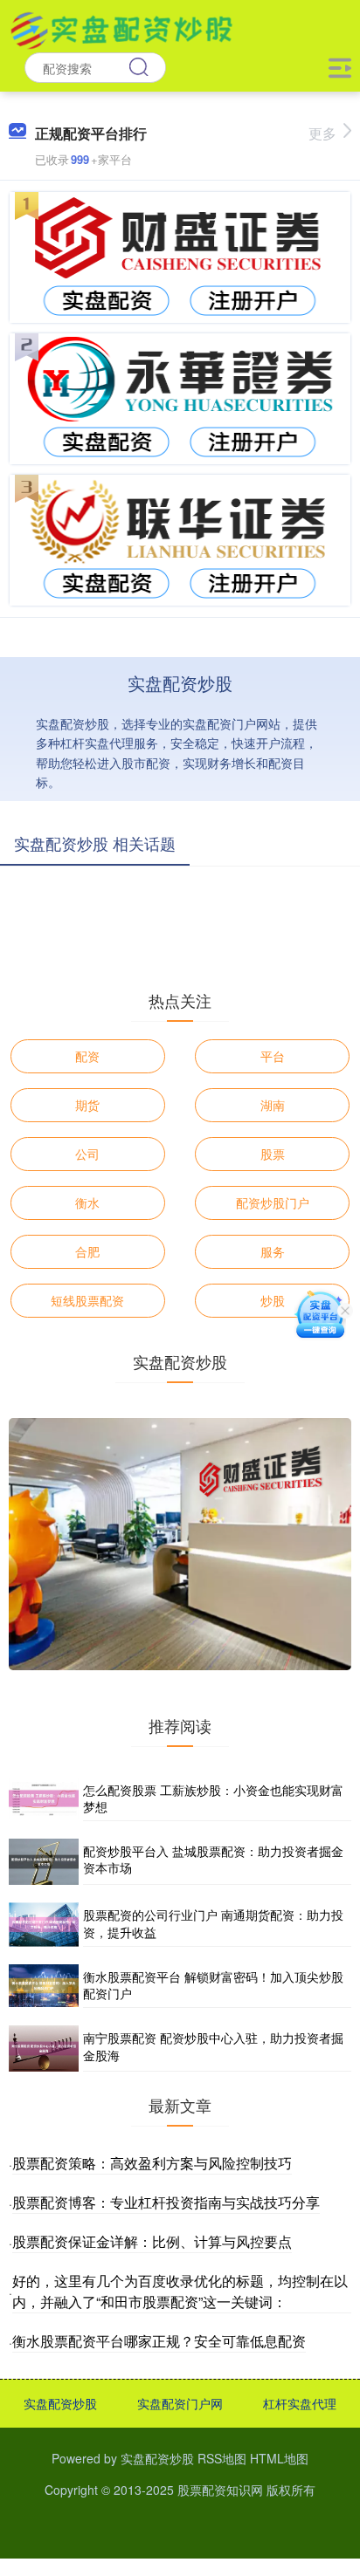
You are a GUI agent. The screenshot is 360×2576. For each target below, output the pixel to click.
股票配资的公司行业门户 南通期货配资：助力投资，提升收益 (213, 1923)
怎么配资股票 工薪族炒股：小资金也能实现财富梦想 (213, 1798)
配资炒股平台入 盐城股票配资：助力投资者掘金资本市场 (213, 1860)
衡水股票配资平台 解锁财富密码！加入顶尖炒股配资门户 (213, 1985)
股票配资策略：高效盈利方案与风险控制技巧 (152, 2163)
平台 (273, 1056)
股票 (273, 1154)
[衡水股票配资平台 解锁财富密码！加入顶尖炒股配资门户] (44, 1986)
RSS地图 (222, 2458)
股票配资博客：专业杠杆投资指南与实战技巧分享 (166, 2202)
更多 (322, 133)
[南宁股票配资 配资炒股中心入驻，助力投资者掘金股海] (44, 2048)
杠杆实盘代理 (300, 2403)
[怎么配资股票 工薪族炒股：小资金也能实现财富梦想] (44, 1799)
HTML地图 (279, 2458)
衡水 (87, 1202)
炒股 (273, 1300)
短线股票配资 (87, 1300)
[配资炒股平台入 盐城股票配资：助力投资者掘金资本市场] (44, 1862)
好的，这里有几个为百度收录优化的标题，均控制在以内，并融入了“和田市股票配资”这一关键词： (180, 2291)
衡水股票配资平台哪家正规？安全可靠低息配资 (159, 2341)
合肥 (87, 1251)
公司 (87, 1154)
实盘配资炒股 (60, 2403)
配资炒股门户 (273, 1202)
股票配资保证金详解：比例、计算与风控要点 (152, 2241)
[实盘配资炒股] (121, 29)
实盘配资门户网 (180, 2403)
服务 (273, 1251)
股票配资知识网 (220, 2490)
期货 (87, 1105)
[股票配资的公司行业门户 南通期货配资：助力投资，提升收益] (44, 1925)
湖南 (273, 1105)
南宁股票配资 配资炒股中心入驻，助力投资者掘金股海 (213, 2046)
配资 (87, 1056)
